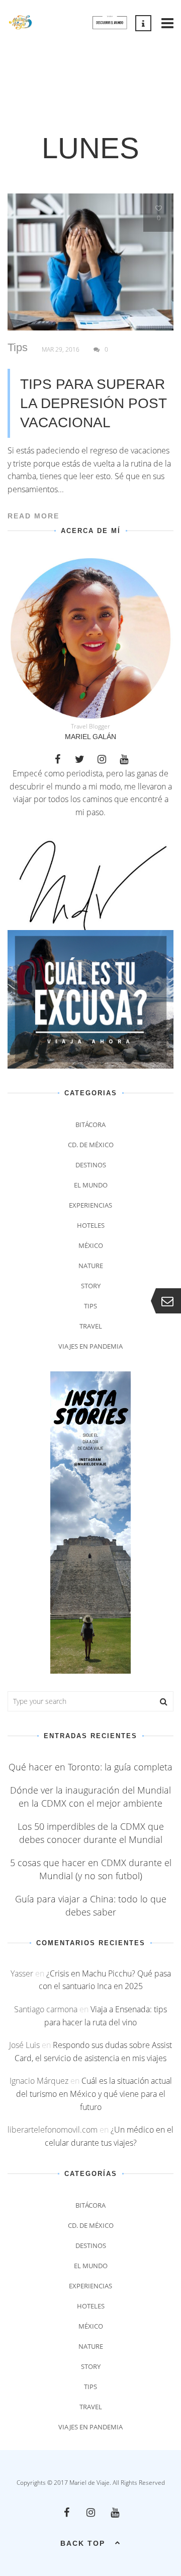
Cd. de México (91, 1145)
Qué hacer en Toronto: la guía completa (90, 1767)
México (91, 1245)
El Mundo (91, 1185)
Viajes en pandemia (90, 1346)
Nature (91, 1266)
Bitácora (90, 1125)
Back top (83, 2543)
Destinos (91, 1165)
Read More (33, 516)
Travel (91, 1326)
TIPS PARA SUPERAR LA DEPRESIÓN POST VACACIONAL (93, 403)
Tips (18, 348)
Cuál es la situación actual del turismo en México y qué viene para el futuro (94, 2094)
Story (91, 1286)
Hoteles (91, 1225)
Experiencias (90, 1205)
